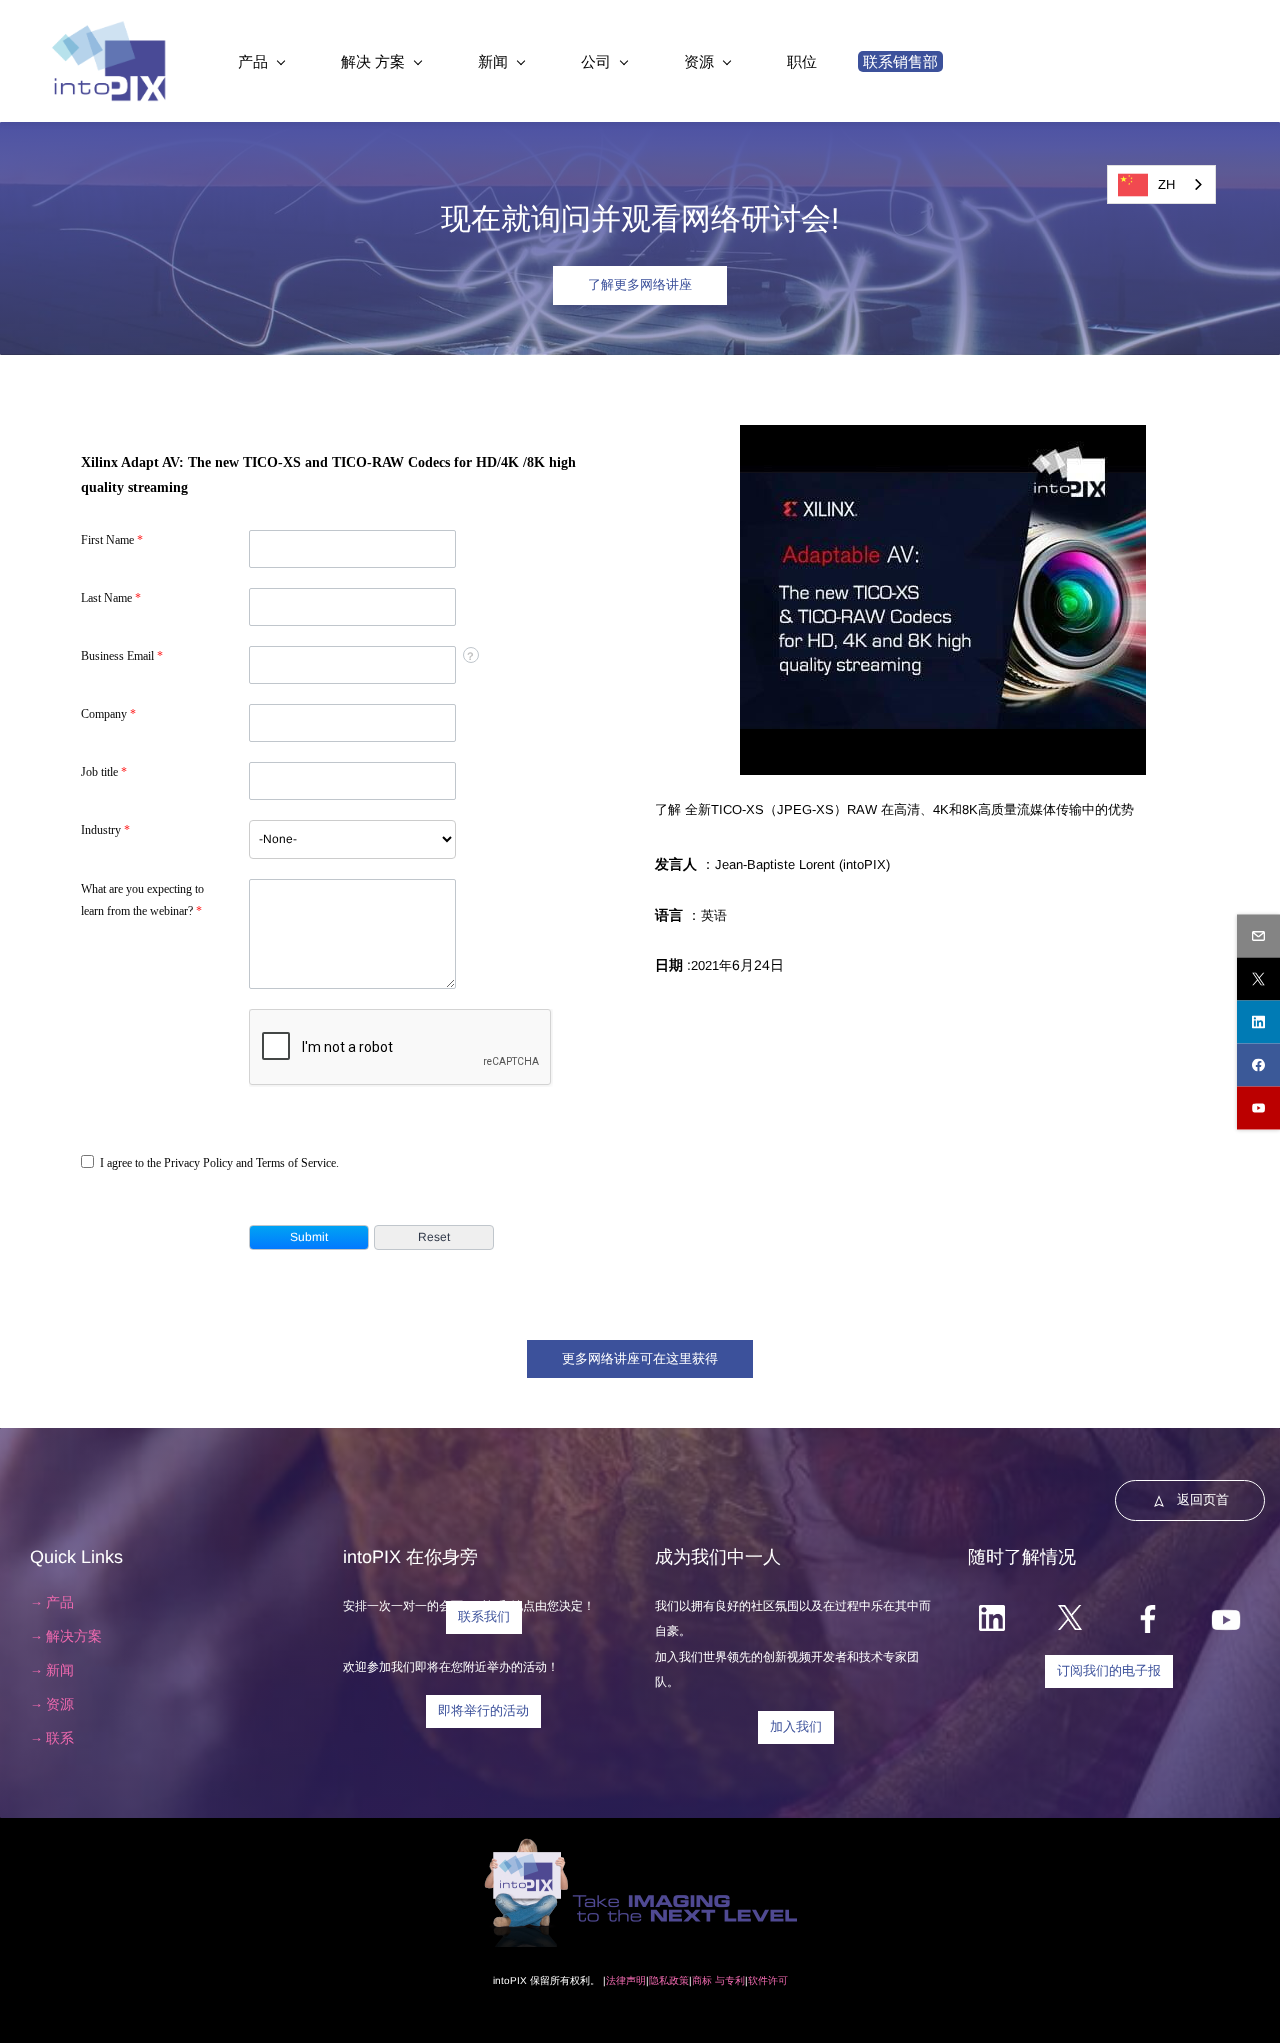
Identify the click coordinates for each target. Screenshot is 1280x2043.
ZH (1166, 184)
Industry (105, 830)
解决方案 (74, 1636)
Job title (104, 772)
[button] (309, 1237)
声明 (636, 1980)
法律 (616, 1980)
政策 (679, 1980)
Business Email (122, 656)
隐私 (659, 1980)
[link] (943, 437)
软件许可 (768, 1980)
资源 (60, 1704)
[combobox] (352, 839)
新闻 (60, 1670)
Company (108, 714)
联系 (60, 1738)
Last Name (111, 598)
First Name (112, 540)
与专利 (728, 1980)
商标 (702, 1980)
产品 (60, 1602)
